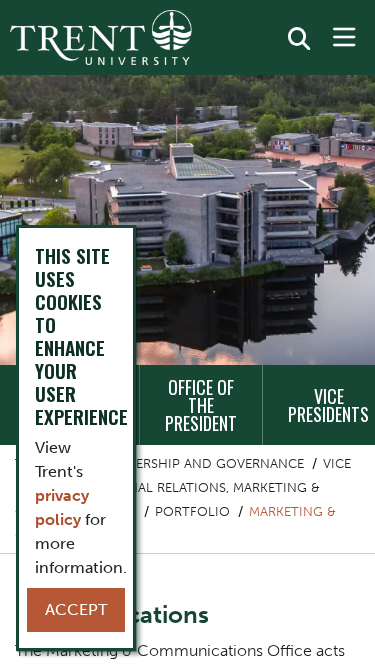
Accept (76, 609)
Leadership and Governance (204, 463)
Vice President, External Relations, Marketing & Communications (183, 487)
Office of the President (201, 405)
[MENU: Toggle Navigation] (344, 38)
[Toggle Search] (299, 39)
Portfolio (192, 511)
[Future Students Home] (101, 37)
